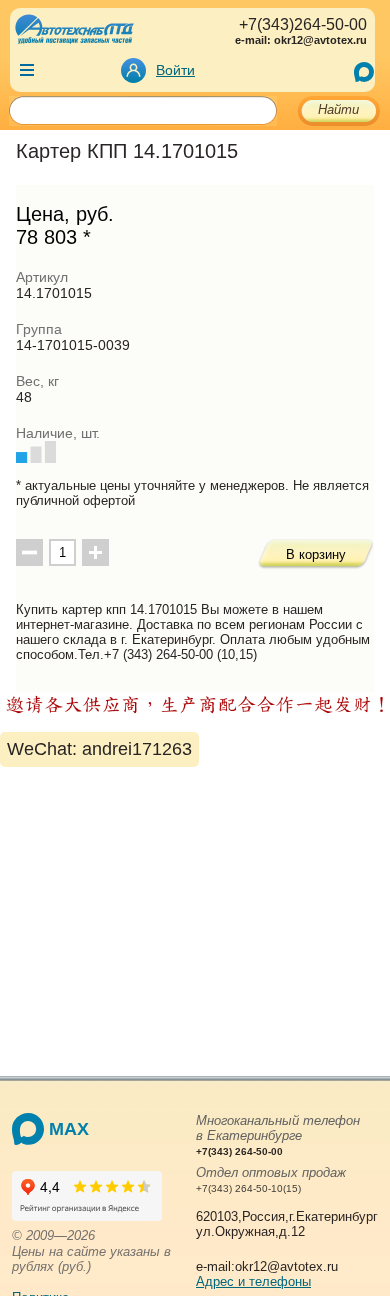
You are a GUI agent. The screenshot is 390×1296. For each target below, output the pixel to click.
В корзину (316, 554)
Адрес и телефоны (253, 1281)
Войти (175, 70)
